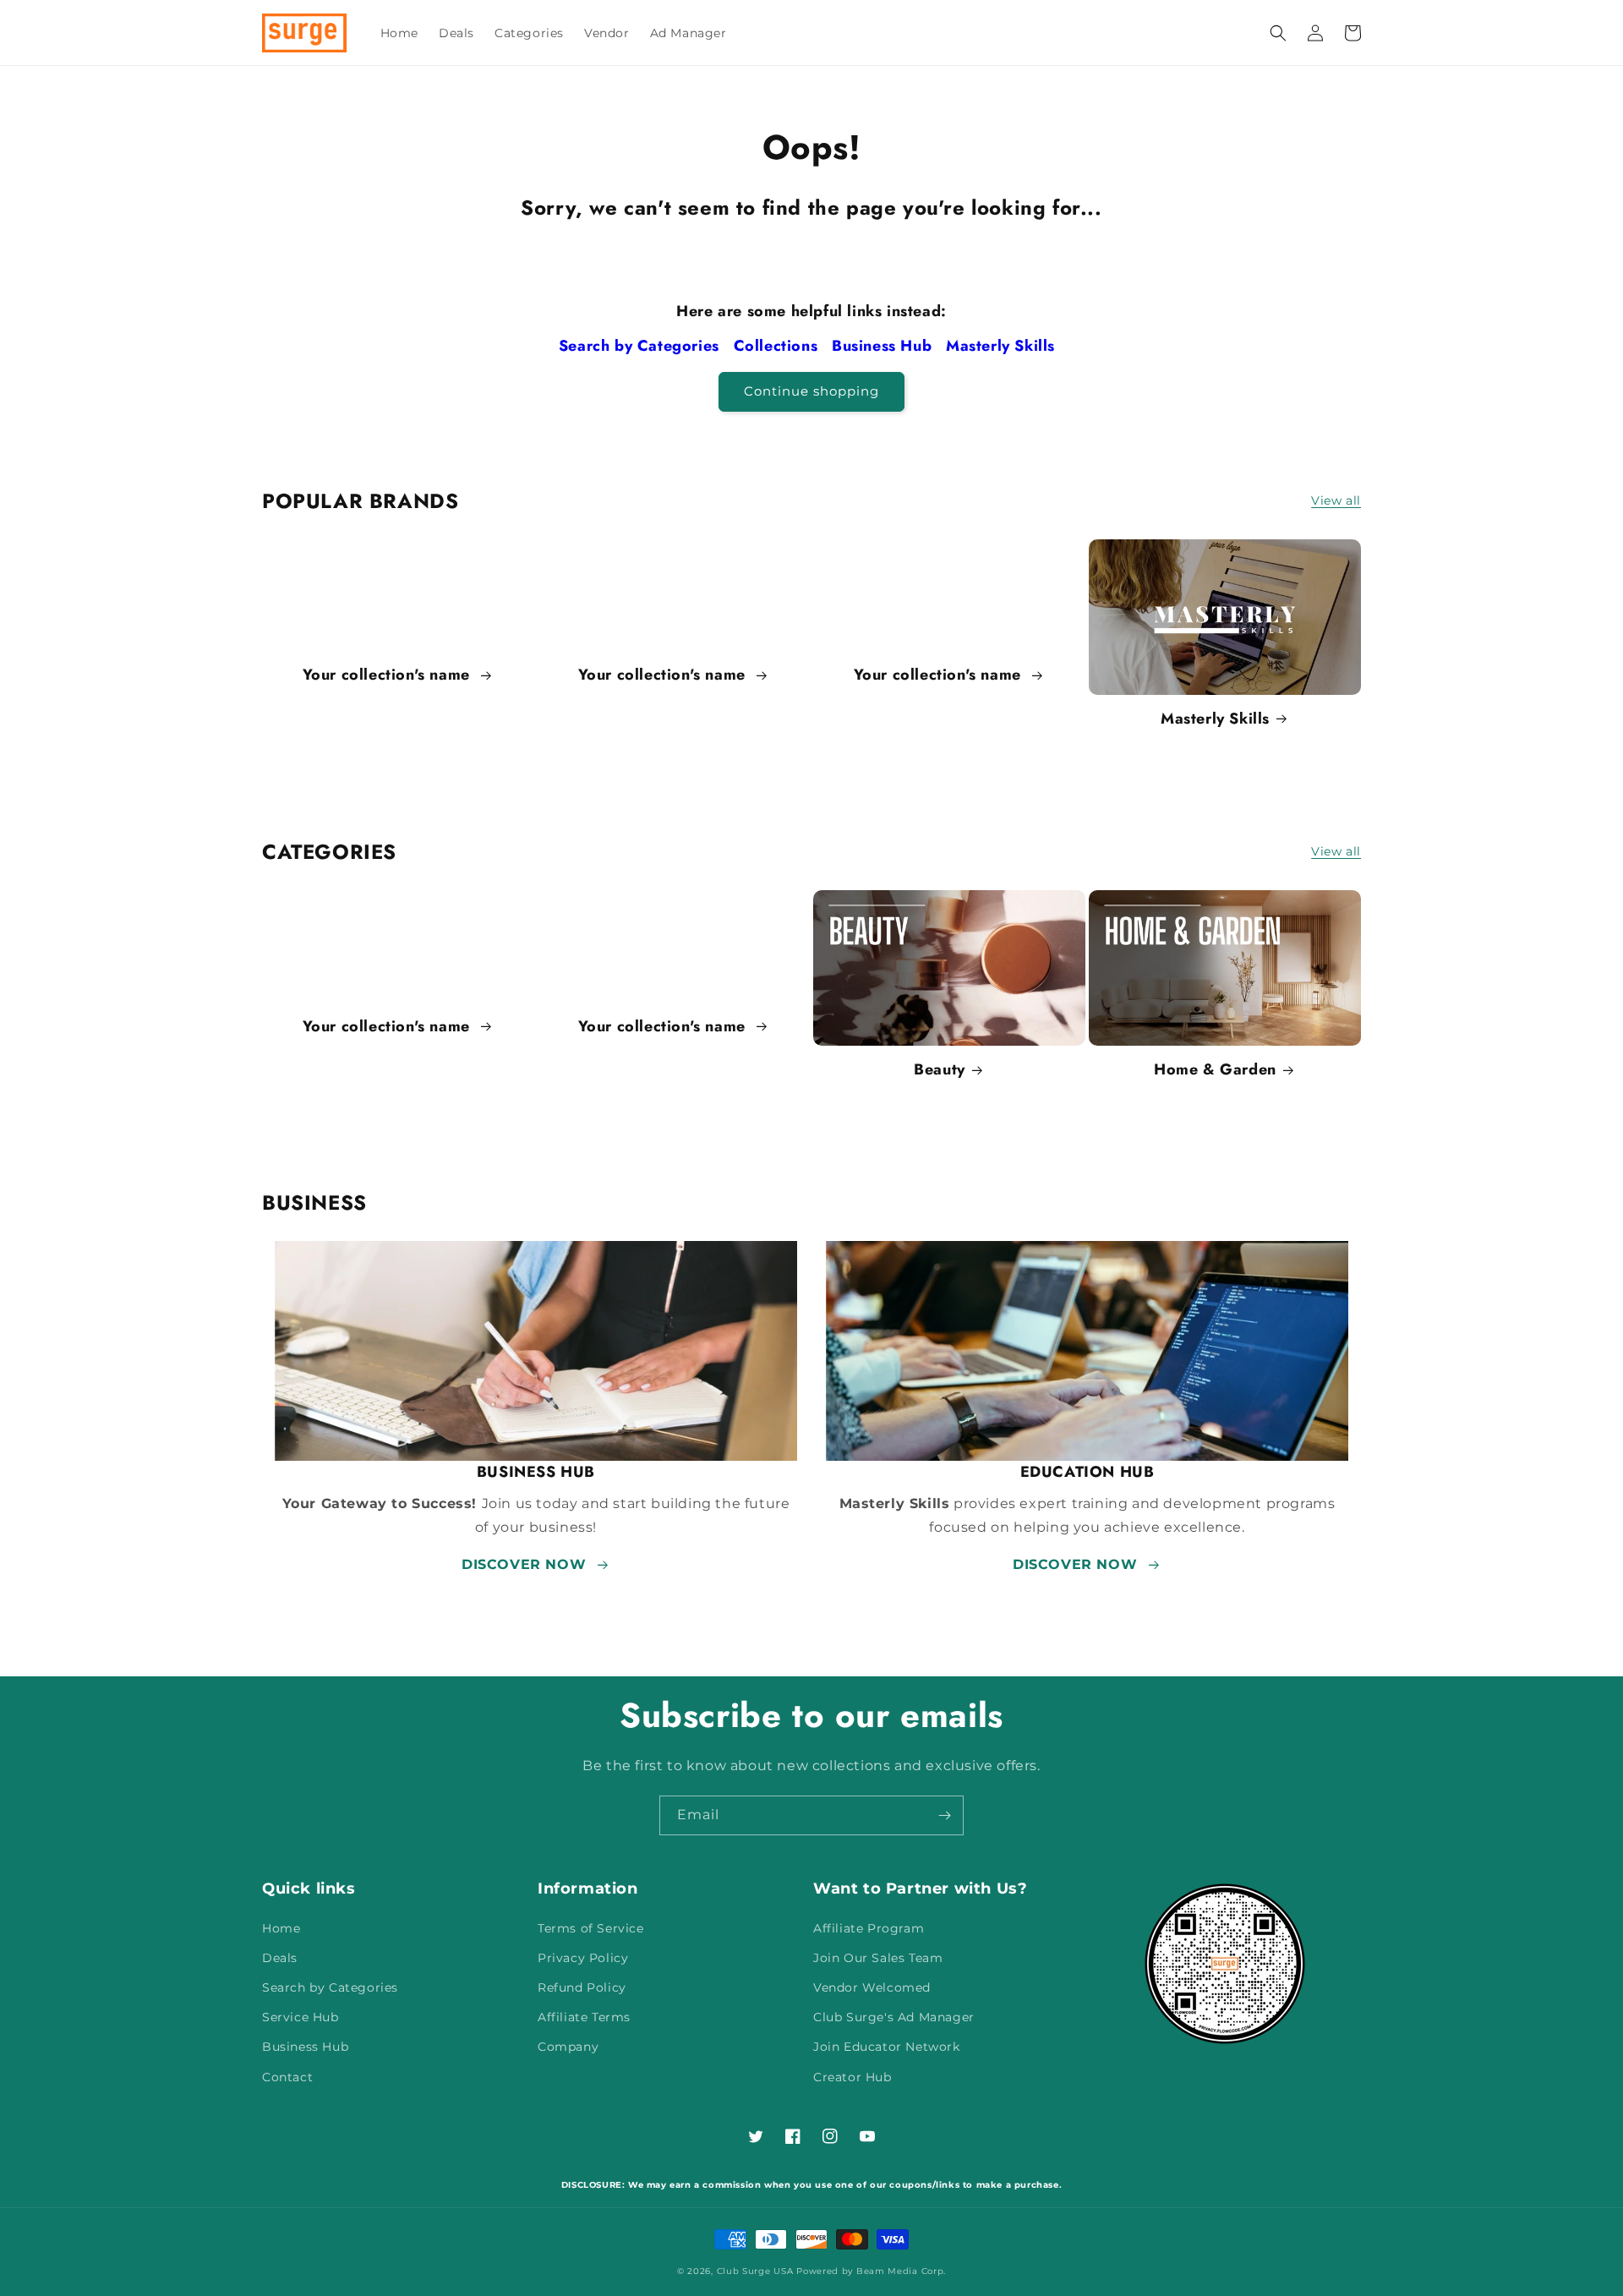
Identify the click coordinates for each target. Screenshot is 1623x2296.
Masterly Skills (1003, 346)
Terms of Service (591, 1928)
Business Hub (884, 346)
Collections (778, 346)
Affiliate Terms (584, 2017)
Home (281, 1928)
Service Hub (301, 2017)
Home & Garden (1215, 1070)
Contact (287, 2077)
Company (568, 2047)
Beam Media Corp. (901, 2271)
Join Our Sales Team (878, 1958)
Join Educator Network (887, 2047)
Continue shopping (811, 391)
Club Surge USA (755, 2271)
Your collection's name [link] (389, 675)
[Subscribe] (944, 1815)
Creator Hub (852, 2077)
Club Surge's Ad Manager (894, 2017)
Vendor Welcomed (872, 1987)
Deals (280, 1958)
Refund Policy (582, 1987)
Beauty (940, 1070)
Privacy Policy (583, 1958)
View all (1336, 500)
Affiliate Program (869, 1928)
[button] (1278, 33)
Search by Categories (642, 346)
